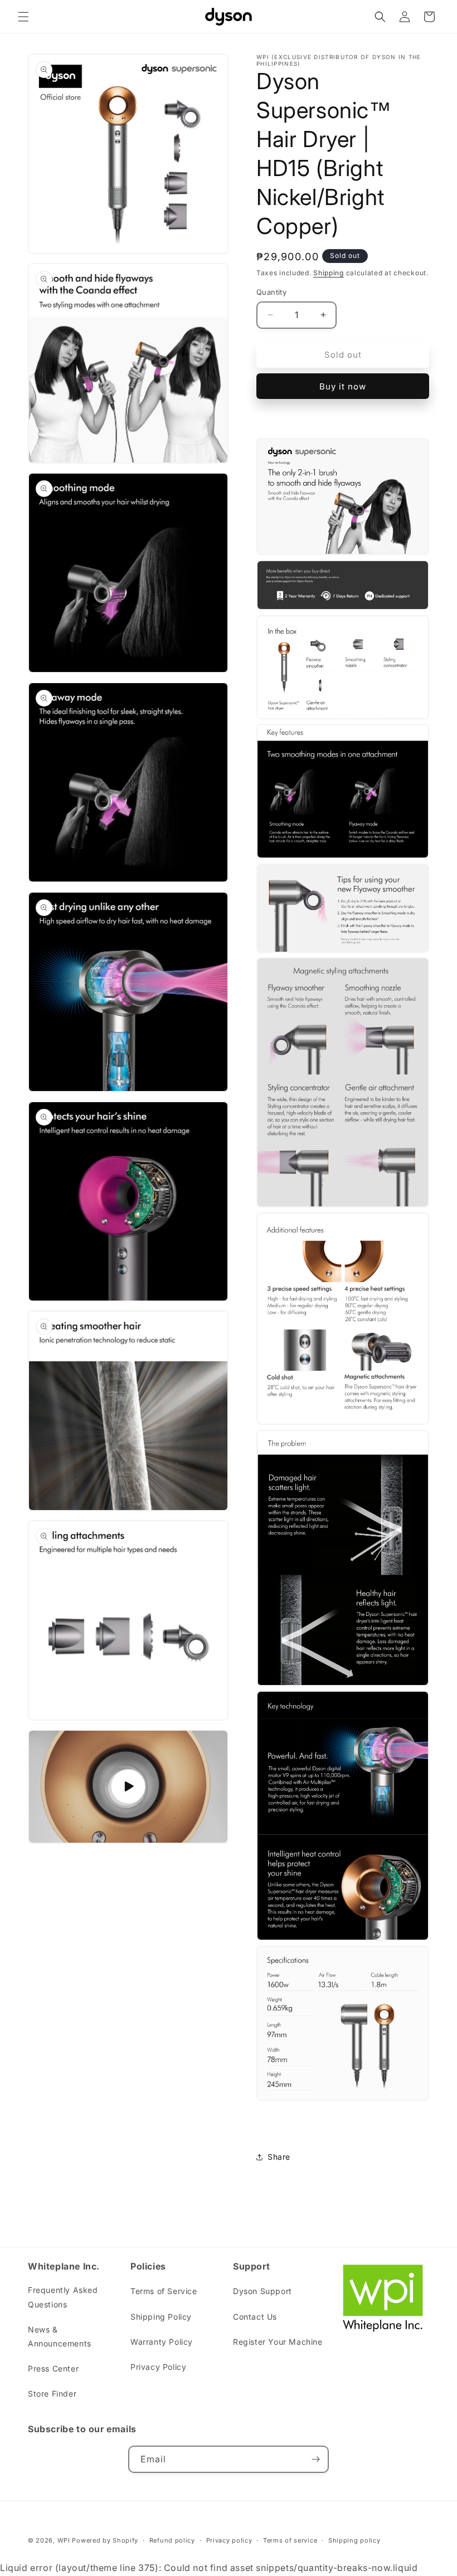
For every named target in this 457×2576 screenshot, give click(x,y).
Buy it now (343, 386)
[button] (23, 17)
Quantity (271, 292)
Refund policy (172, 2540)
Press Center (53, 2368)
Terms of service (290, 2540)
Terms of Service (164, 2291)
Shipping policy (354, 2540)
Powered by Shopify (105, 2540)
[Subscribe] (315, 2459)
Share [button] (279, 2157)
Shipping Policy (161, 2317)
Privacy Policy (158, 2367)
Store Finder (52, 2394)
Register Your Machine (278, 2342)
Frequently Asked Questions (63, 2297)
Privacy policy (229, 2540)
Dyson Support (262, 2291)
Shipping (329, 273)
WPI (64, 2540)
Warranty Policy (162, 2342)
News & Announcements (60, 2336)
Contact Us (255, 2317)
